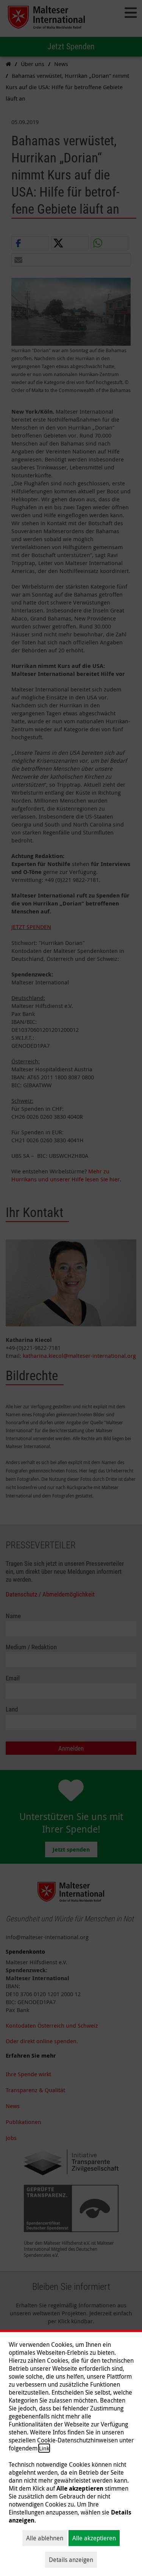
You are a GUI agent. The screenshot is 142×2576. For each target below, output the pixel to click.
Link (44, 2448)
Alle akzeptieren (94, 2538)
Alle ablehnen (45, 2538)
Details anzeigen (71, 2560)
